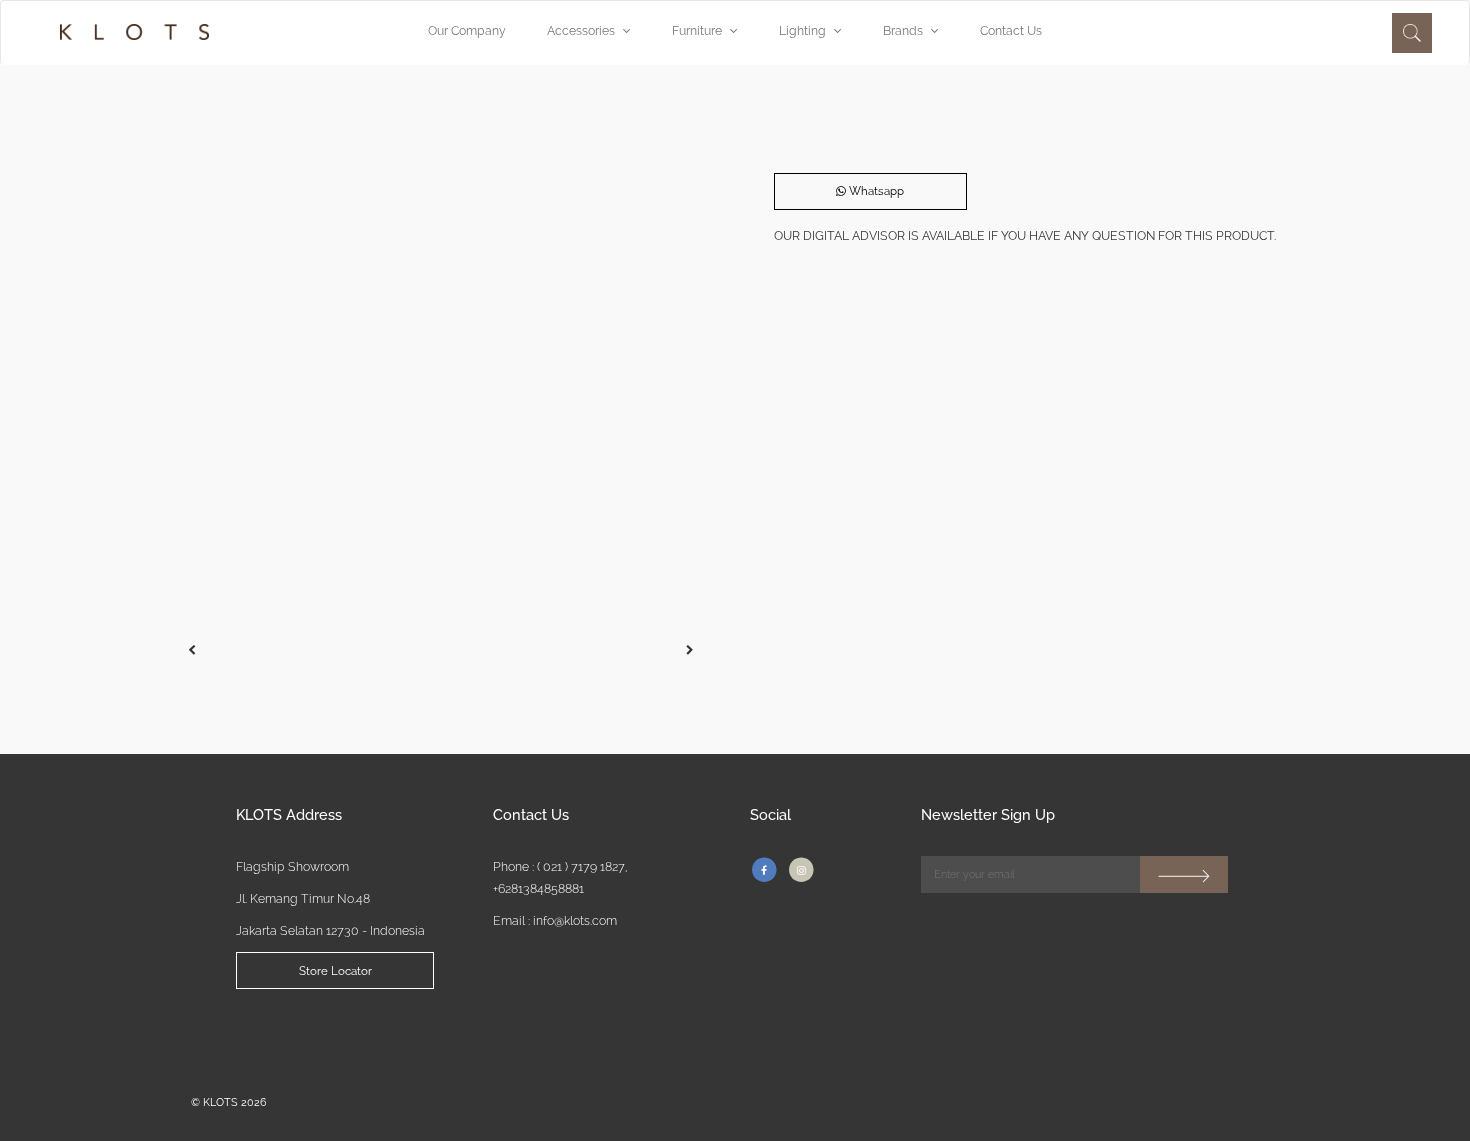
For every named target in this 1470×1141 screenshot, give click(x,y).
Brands (903, 30)
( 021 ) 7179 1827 (581, 866)
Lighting (802, 30)
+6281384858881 (538, 888)
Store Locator (335, 971)
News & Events (725, 1031)
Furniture (697, 30)
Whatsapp (875, 191)
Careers (567, 1031)
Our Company (467, 30)
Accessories (581, 30)
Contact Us (1011, 30)
